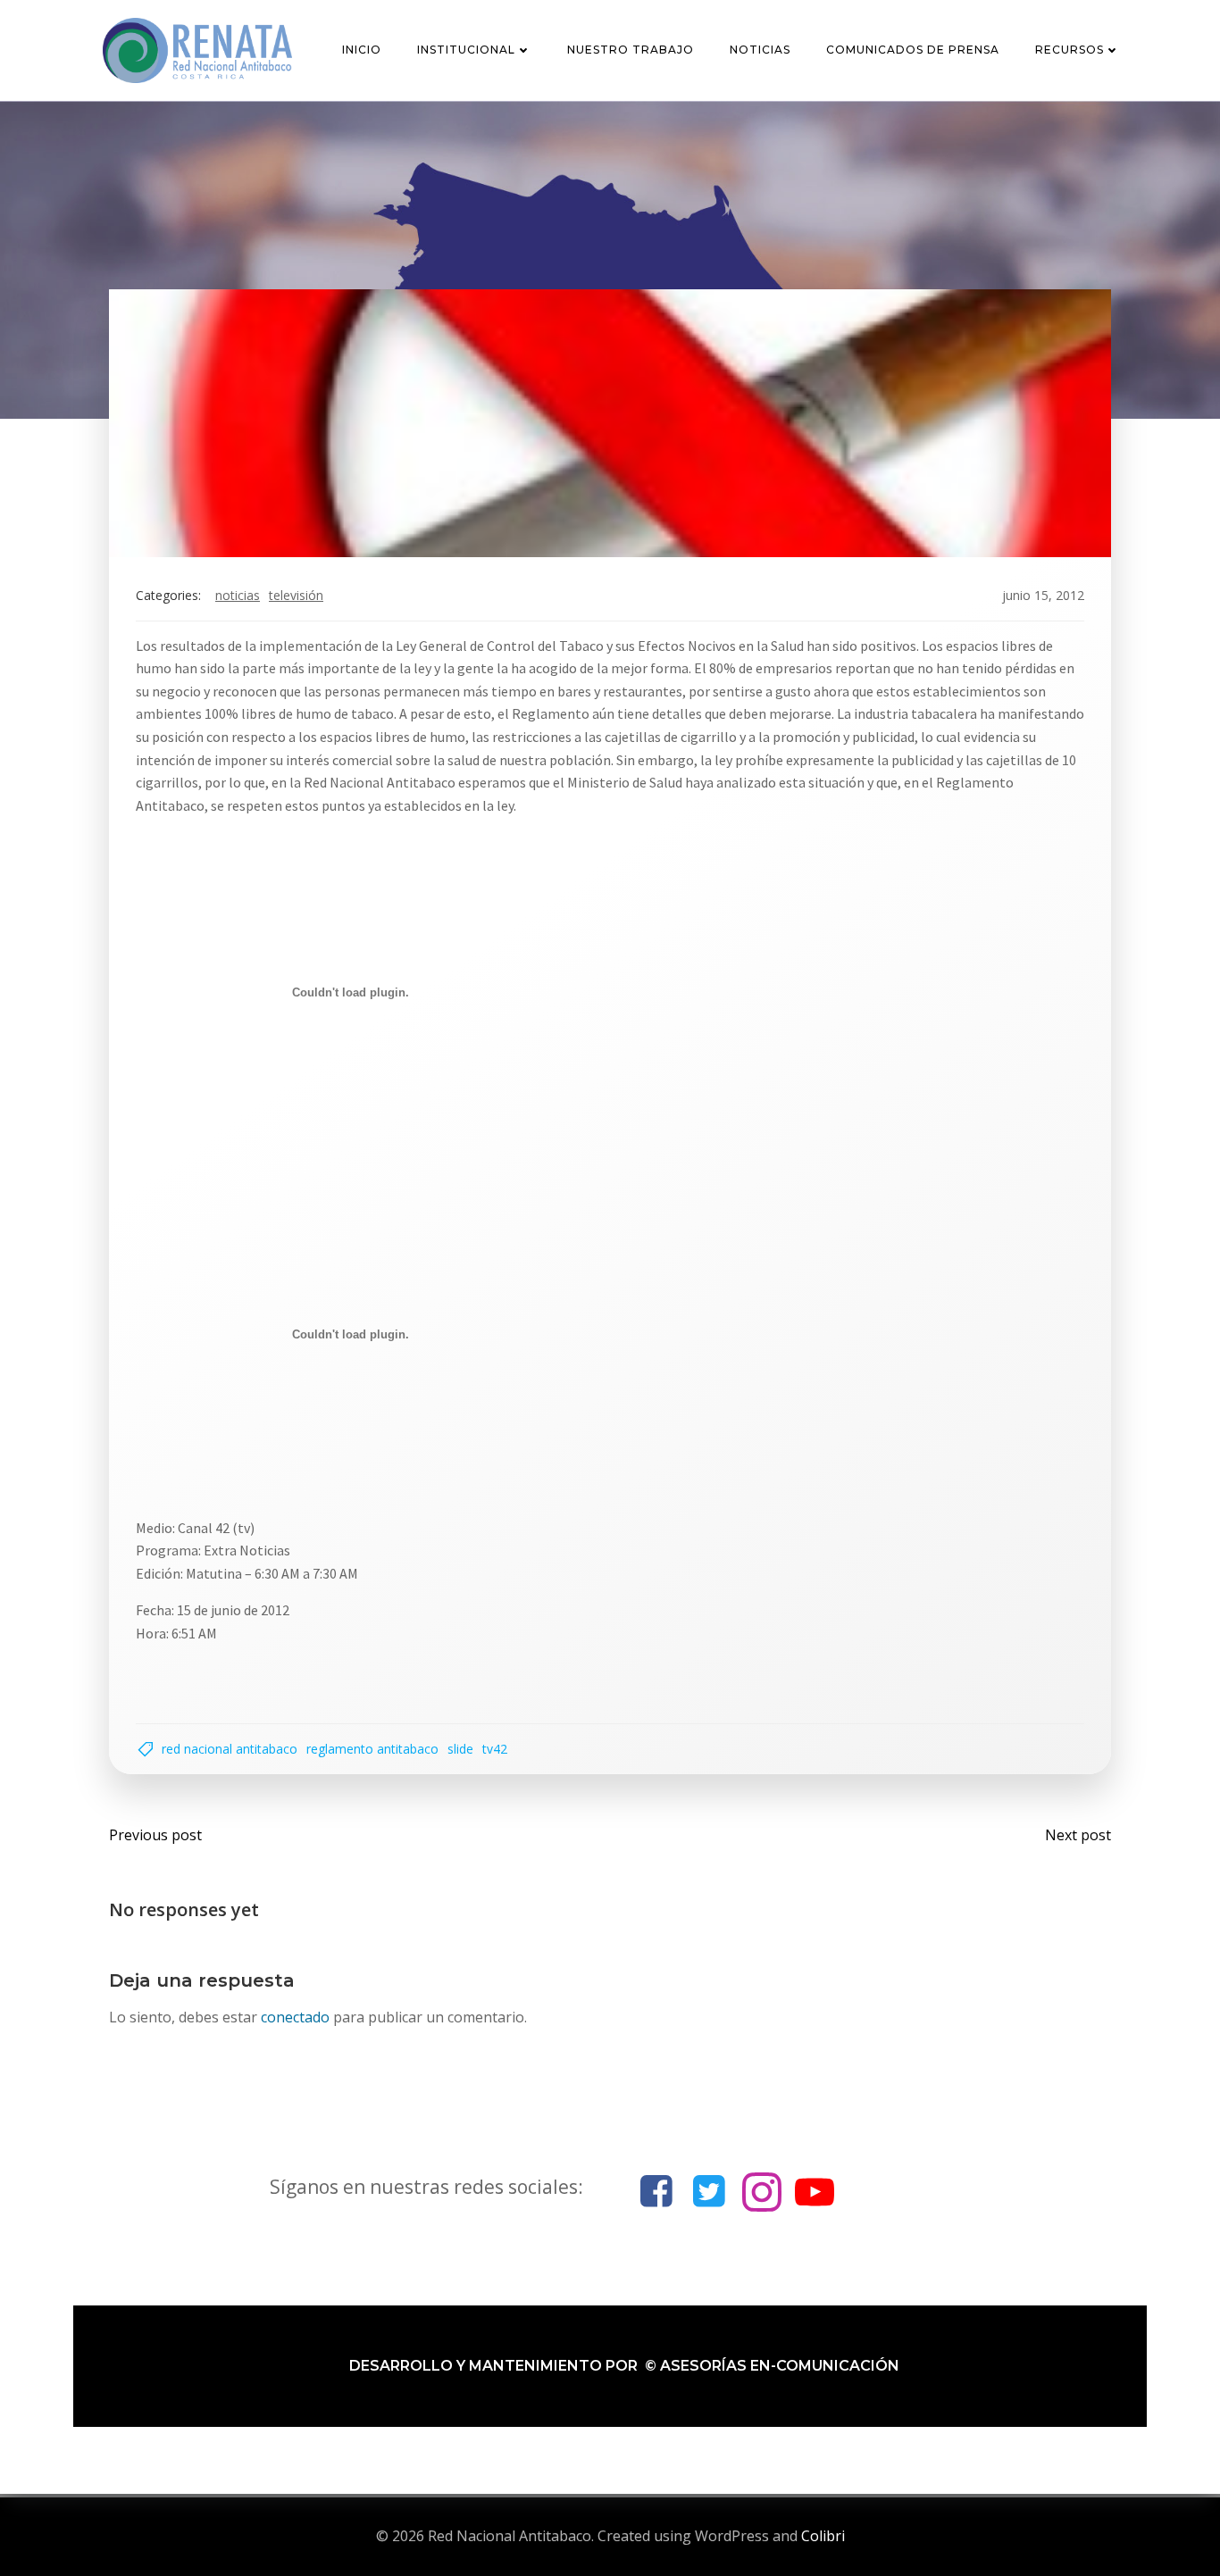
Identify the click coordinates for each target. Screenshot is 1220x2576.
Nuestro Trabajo (631, 50)
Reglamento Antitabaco (372, 1749)
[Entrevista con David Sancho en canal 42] (610, 421)
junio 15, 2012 (1043, 595)
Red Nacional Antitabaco (230, 1749)
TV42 (495, 1749)
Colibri (823, 2536)
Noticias (760, 50)
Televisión (296, 595)
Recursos (1070, 50)
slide (460, 1749)
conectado (295, 2017)
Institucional (466, 50)
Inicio (362, 50)
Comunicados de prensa (913, 50)
